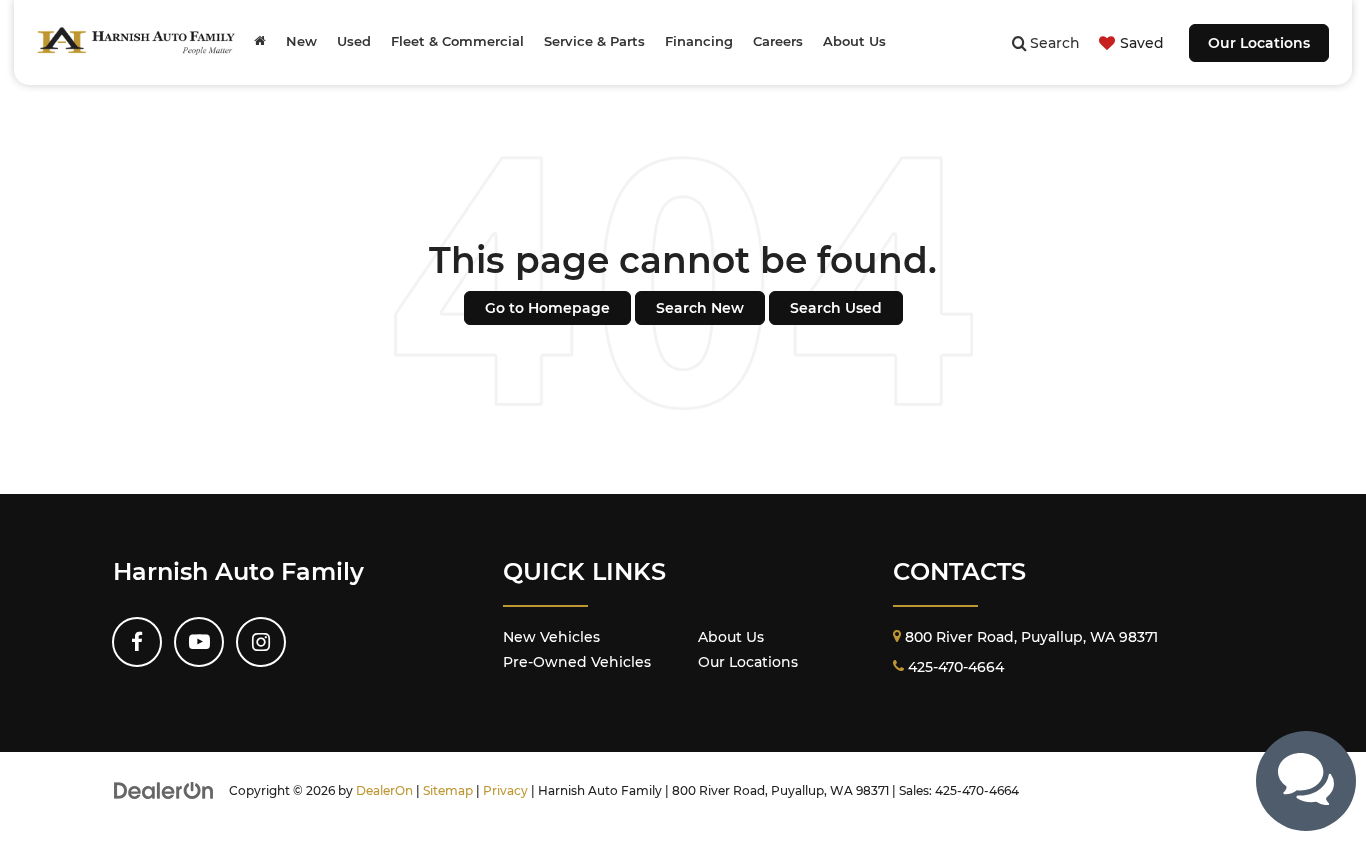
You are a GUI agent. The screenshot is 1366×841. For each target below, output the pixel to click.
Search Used (836, 308)
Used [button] (354, 41)
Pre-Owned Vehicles (577, 662)
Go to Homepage (547, 308)
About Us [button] (854, 41)
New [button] (301, 41)
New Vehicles (551, 637)
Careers (778, 41)
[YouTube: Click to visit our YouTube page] (199, 642)
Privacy (505, 790)
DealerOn (384, 790)
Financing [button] (699, 41)
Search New (700, 308)
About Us (731, 637)
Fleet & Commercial (457, 41)
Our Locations (1259, 43)
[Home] (260, 42)
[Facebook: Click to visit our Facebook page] (137, 642)
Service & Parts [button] (594, 41)
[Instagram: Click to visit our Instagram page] (261, 642)
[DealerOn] (164, 790)
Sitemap (448, 790)
